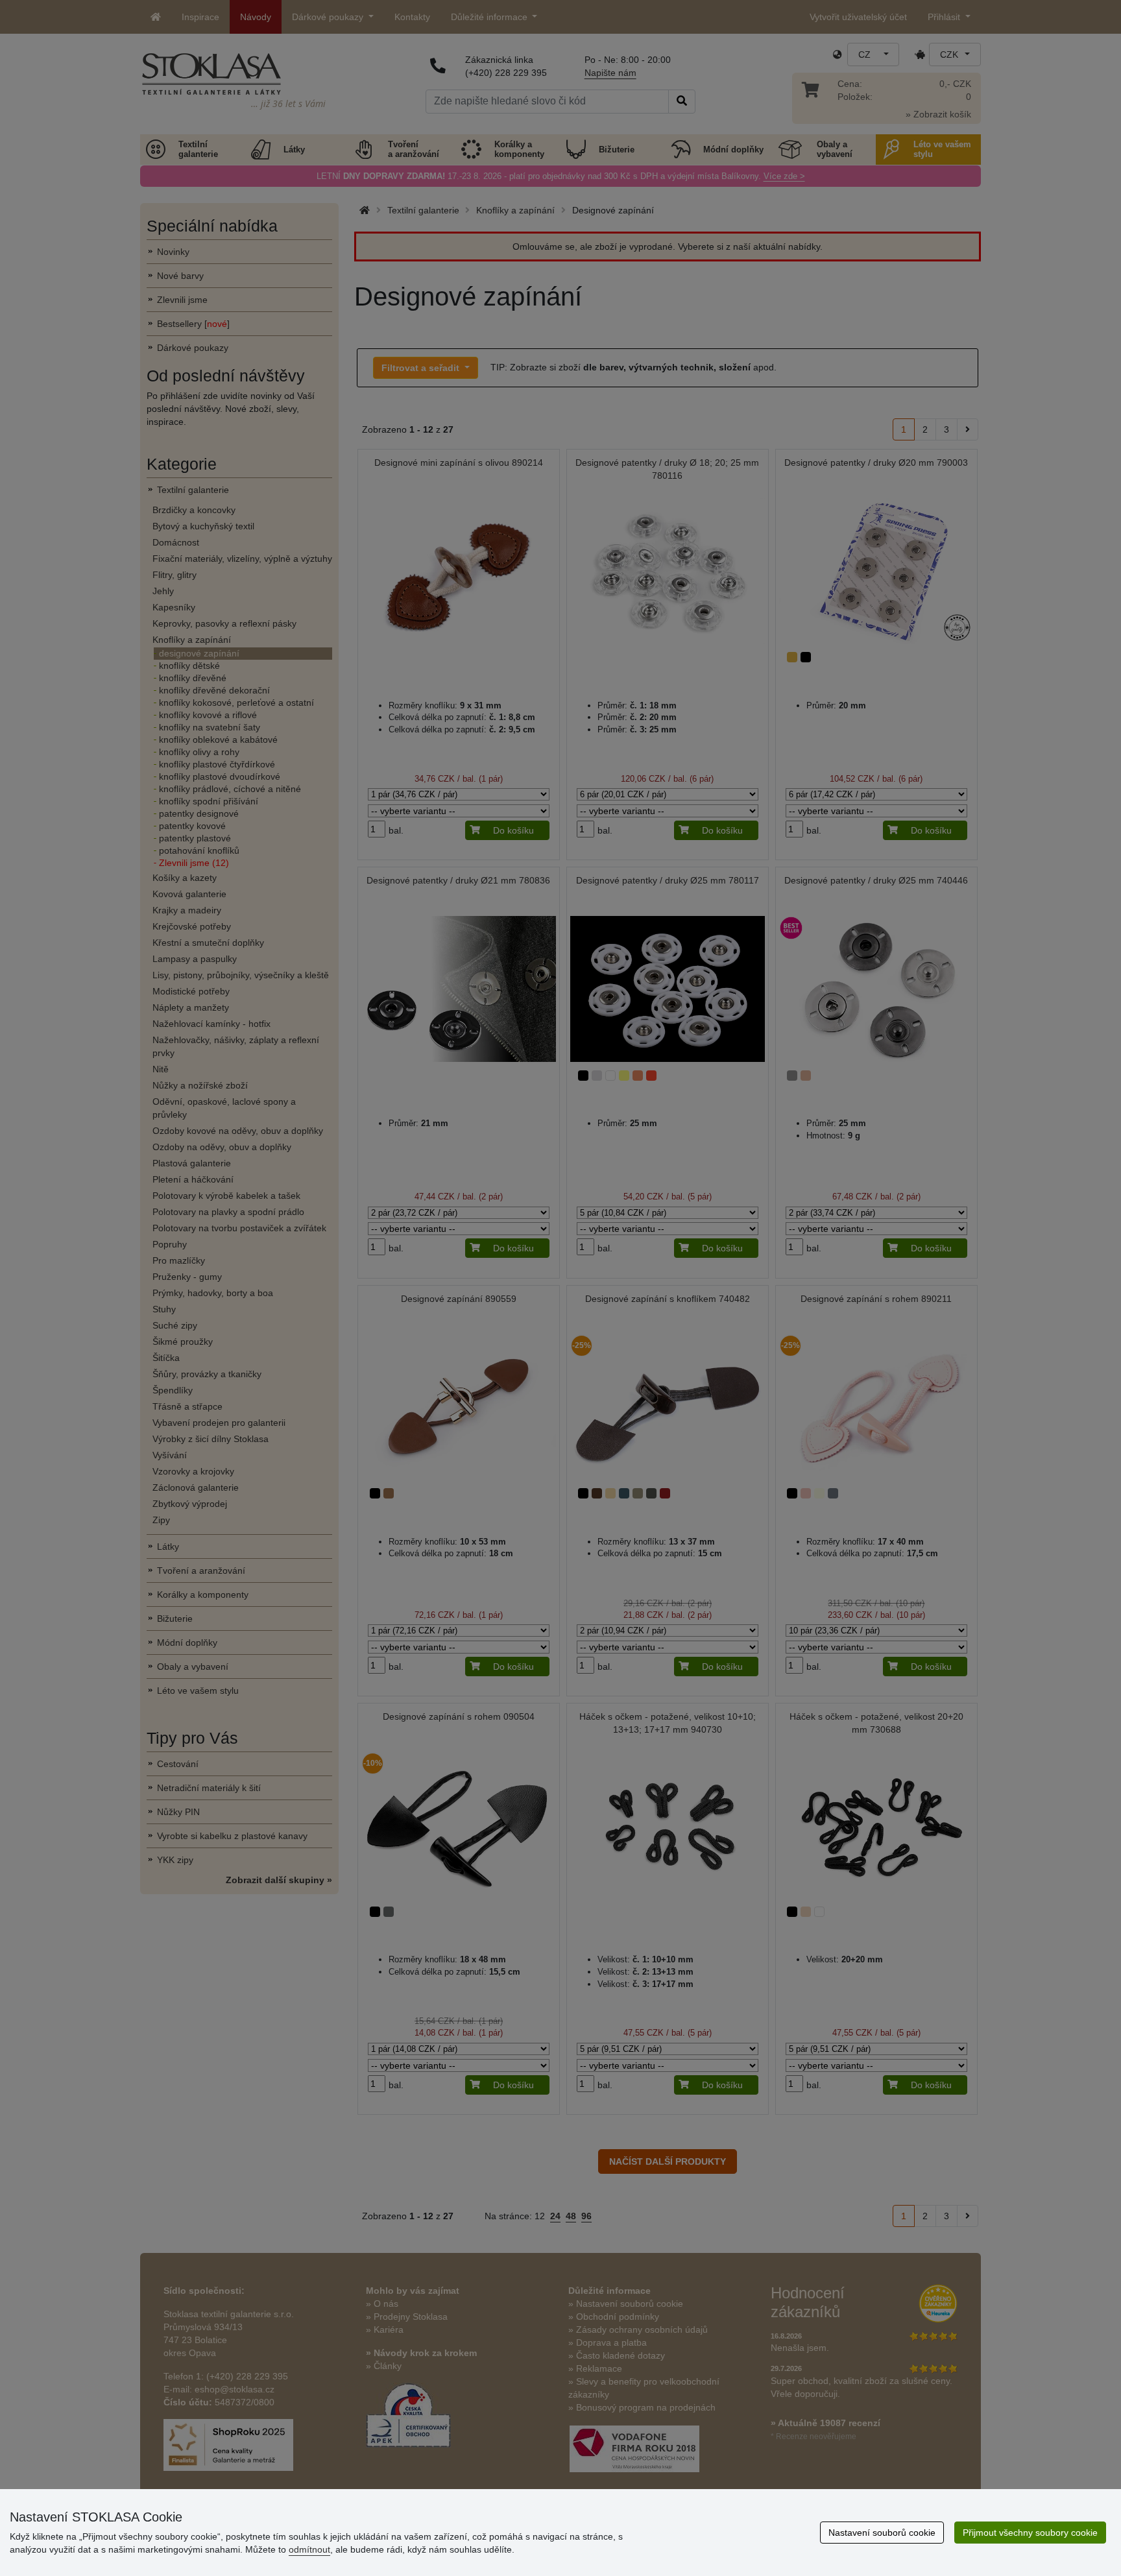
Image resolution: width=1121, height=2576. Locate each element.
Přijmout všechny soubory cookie (1030, 2533)
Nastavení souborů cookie (882, 2533)
